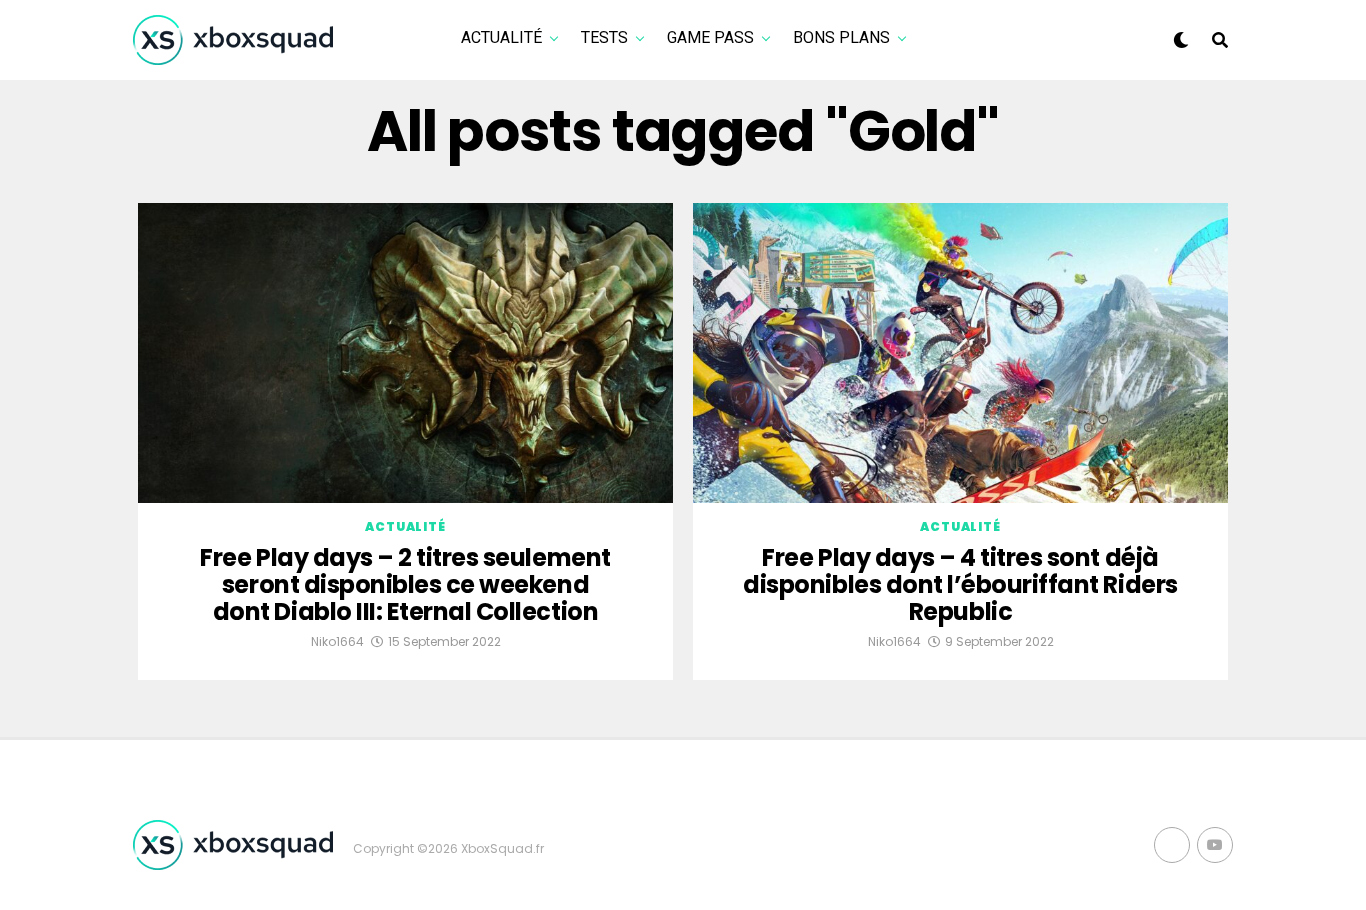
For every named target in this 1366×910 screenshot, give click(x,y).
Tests (604, 37)
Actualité (501, 37)
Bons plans (841, 37)
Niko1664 (337, 641)
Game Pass (710, 37)
